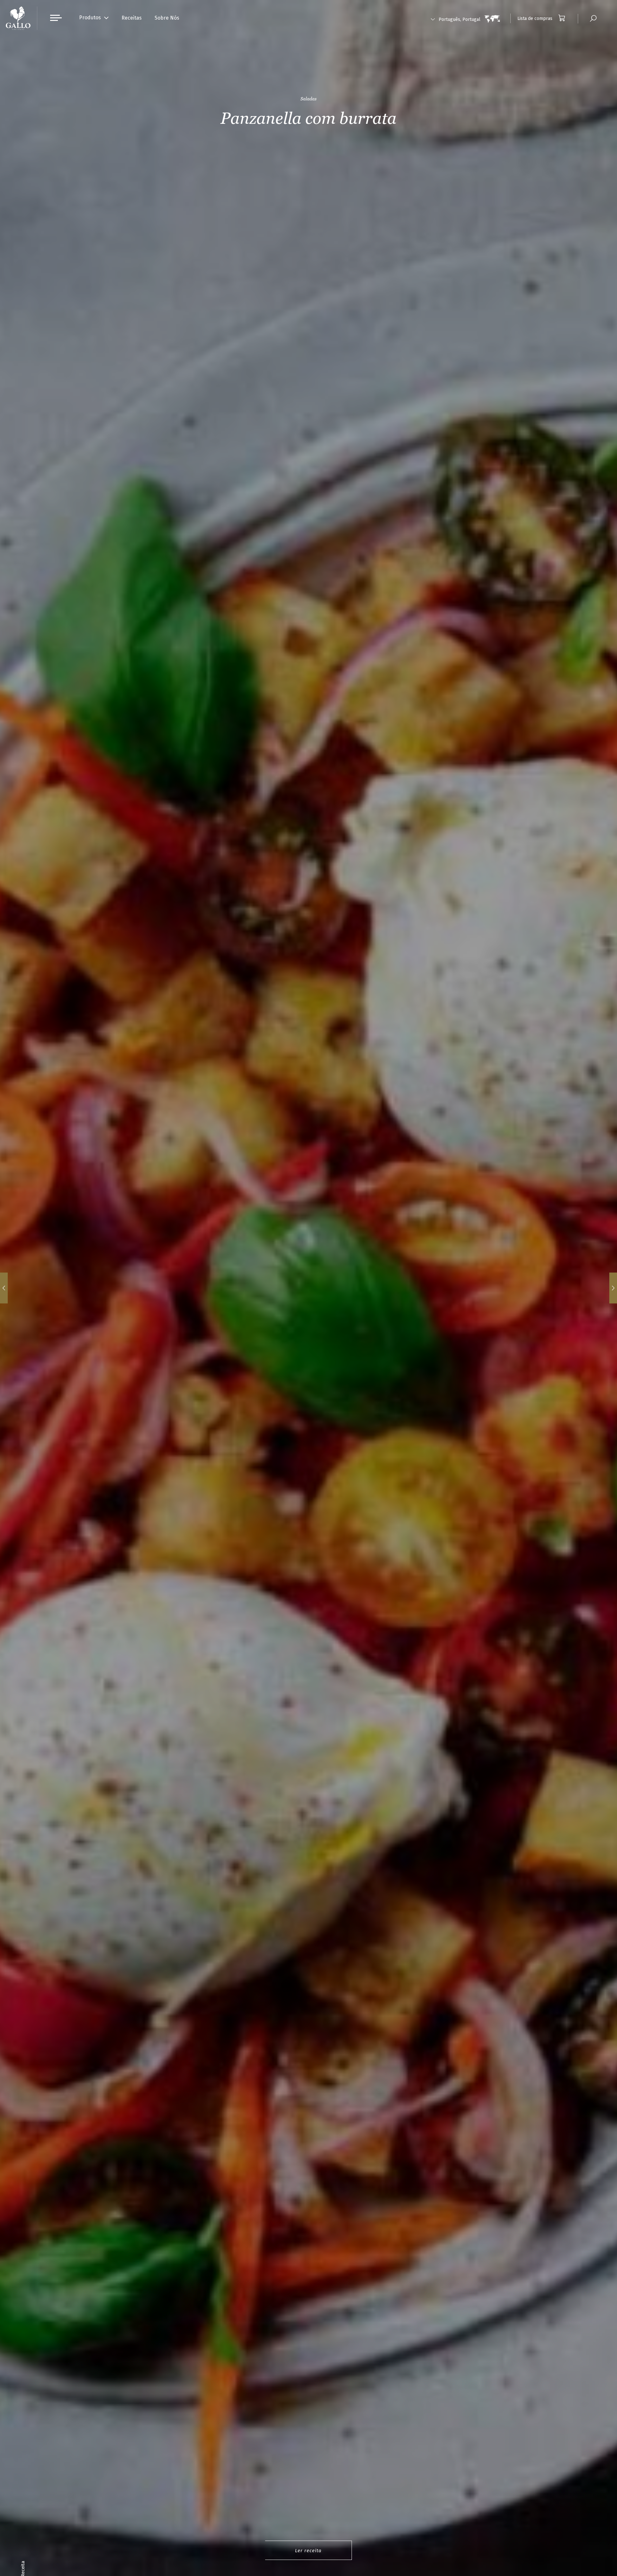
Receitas (132, 18)
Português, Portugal (460, 19)
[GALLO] (18, 18)
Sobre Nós (167, 18)
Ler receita (308, 2551)
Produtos (90, 18)
